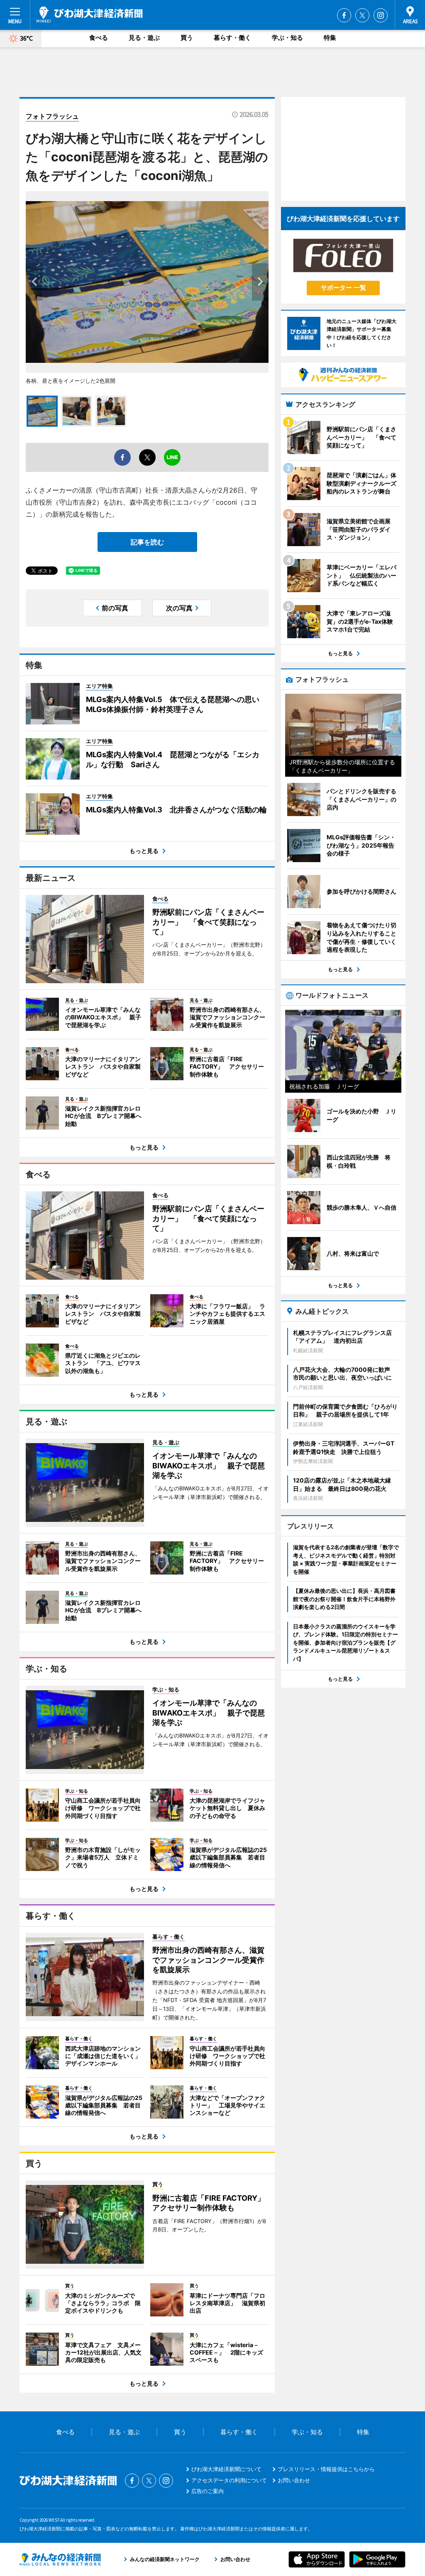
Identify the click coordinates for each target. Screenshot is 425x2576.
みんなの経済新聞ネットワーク (60, 2559)
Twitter (362, 15)
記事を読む (147, 542)
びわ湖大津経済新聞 (90, 15)
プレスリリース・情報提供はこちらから (326, 2469)
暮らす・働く (232, 38)
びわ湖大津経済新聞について (226, 2469)
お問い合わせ (294, 2480)
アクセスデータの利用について (229, 2480)
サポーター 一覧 (343, 288)
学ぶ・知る (287, 38)
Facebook (344, 15)
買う (187, 38)
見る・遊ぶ (144, 38)
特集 (330, 38)
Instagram (381, 15)
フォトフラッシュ (52, 116)
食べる (99, 38)
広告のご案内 (208, 2491)
